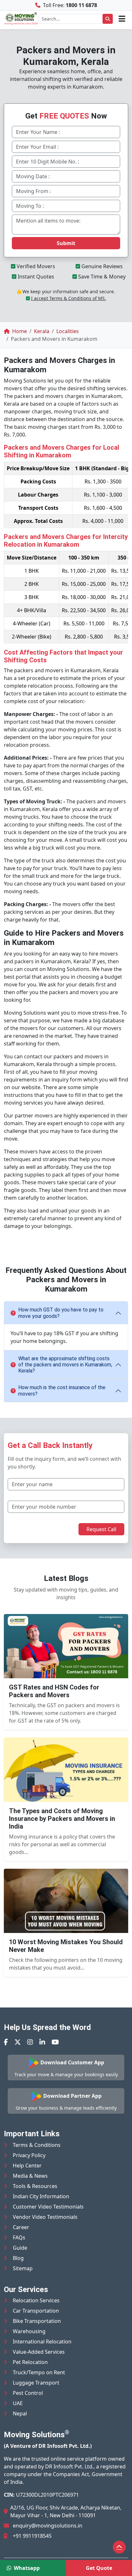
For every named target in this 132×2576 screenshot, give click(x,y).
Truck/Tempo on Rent (39, 2372)
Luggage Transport (36, 2383)
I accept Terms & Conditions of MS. (69, 298)
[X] (18, 2042)
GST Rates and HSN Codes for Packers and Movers (54, 1691)
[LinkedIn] (42, 2042)
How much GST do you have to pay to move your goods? (61, 1313)
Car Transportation (36, 2311)
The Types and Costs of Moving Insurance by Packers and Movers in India (62, 1819)
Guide (20, 2248)
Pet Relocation (30, 2362)
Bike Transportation (37, 2321)
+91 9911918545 (32, 2536)
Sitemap (23, 2268)
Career (21, 2227)
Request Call (101, 1529)
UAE (18, 2403)
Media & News (30, 2176)
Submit (66, 243)
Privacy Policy (29, 2155)
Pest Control (28, 2393)
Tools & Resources (35, 2186)
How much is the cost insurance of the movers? (62, 1390)
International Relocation (42, 2342)
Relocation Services (36, 2300)
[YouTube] (55, 2042)
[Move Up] (119, 2547)
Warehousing (29, 2331)
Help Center (27, 2166)
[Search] (108, 19)
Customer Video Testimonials (48, 2207)
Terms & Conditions (37, 2145)
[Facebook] (6, 2042)
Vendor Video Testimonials (45, 2217)
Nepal (20, 2413)
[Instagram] (30, 2042)
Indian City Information (41, 2196)
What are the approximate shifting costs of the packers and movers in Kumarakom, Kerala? (65, 1365)
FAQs (19, 2237)
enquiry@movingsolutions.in (48, 2526)
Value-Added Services (39, 2352)
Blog (18, 2258)
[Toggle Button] (122, 19)
